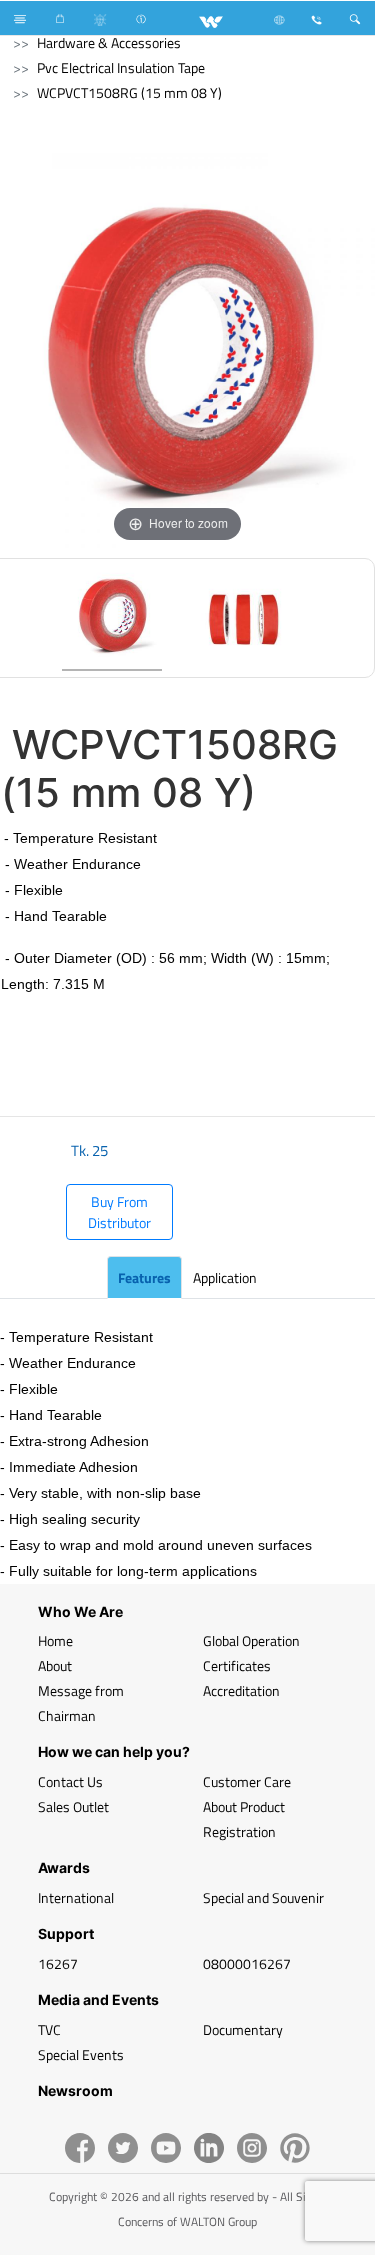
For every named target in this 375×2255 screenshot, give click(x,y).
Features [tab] (144, 1277)
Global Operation (251, 1640)
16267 (58, 1963)
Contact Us (70, 1781)
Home (55, 1640)
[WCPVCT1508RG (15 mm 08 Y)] (112, 618)
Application (225, 1277)
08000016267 (247, 1963)
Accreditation (241, 1690)
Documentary (243, 2029)
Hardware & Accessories (109, 42)
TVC (49, 2029)
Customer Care (247, 1781)
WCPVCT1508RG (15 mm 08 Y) (129, 92)
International (76, 1897)
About (55, 1665)
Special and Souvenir (263, 1897)
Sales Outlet (73, 1806)
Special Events (81, 2054)
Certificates (237, 1665)
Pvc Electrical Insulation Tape (121, 67)
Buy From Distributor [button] (119, 1212)
